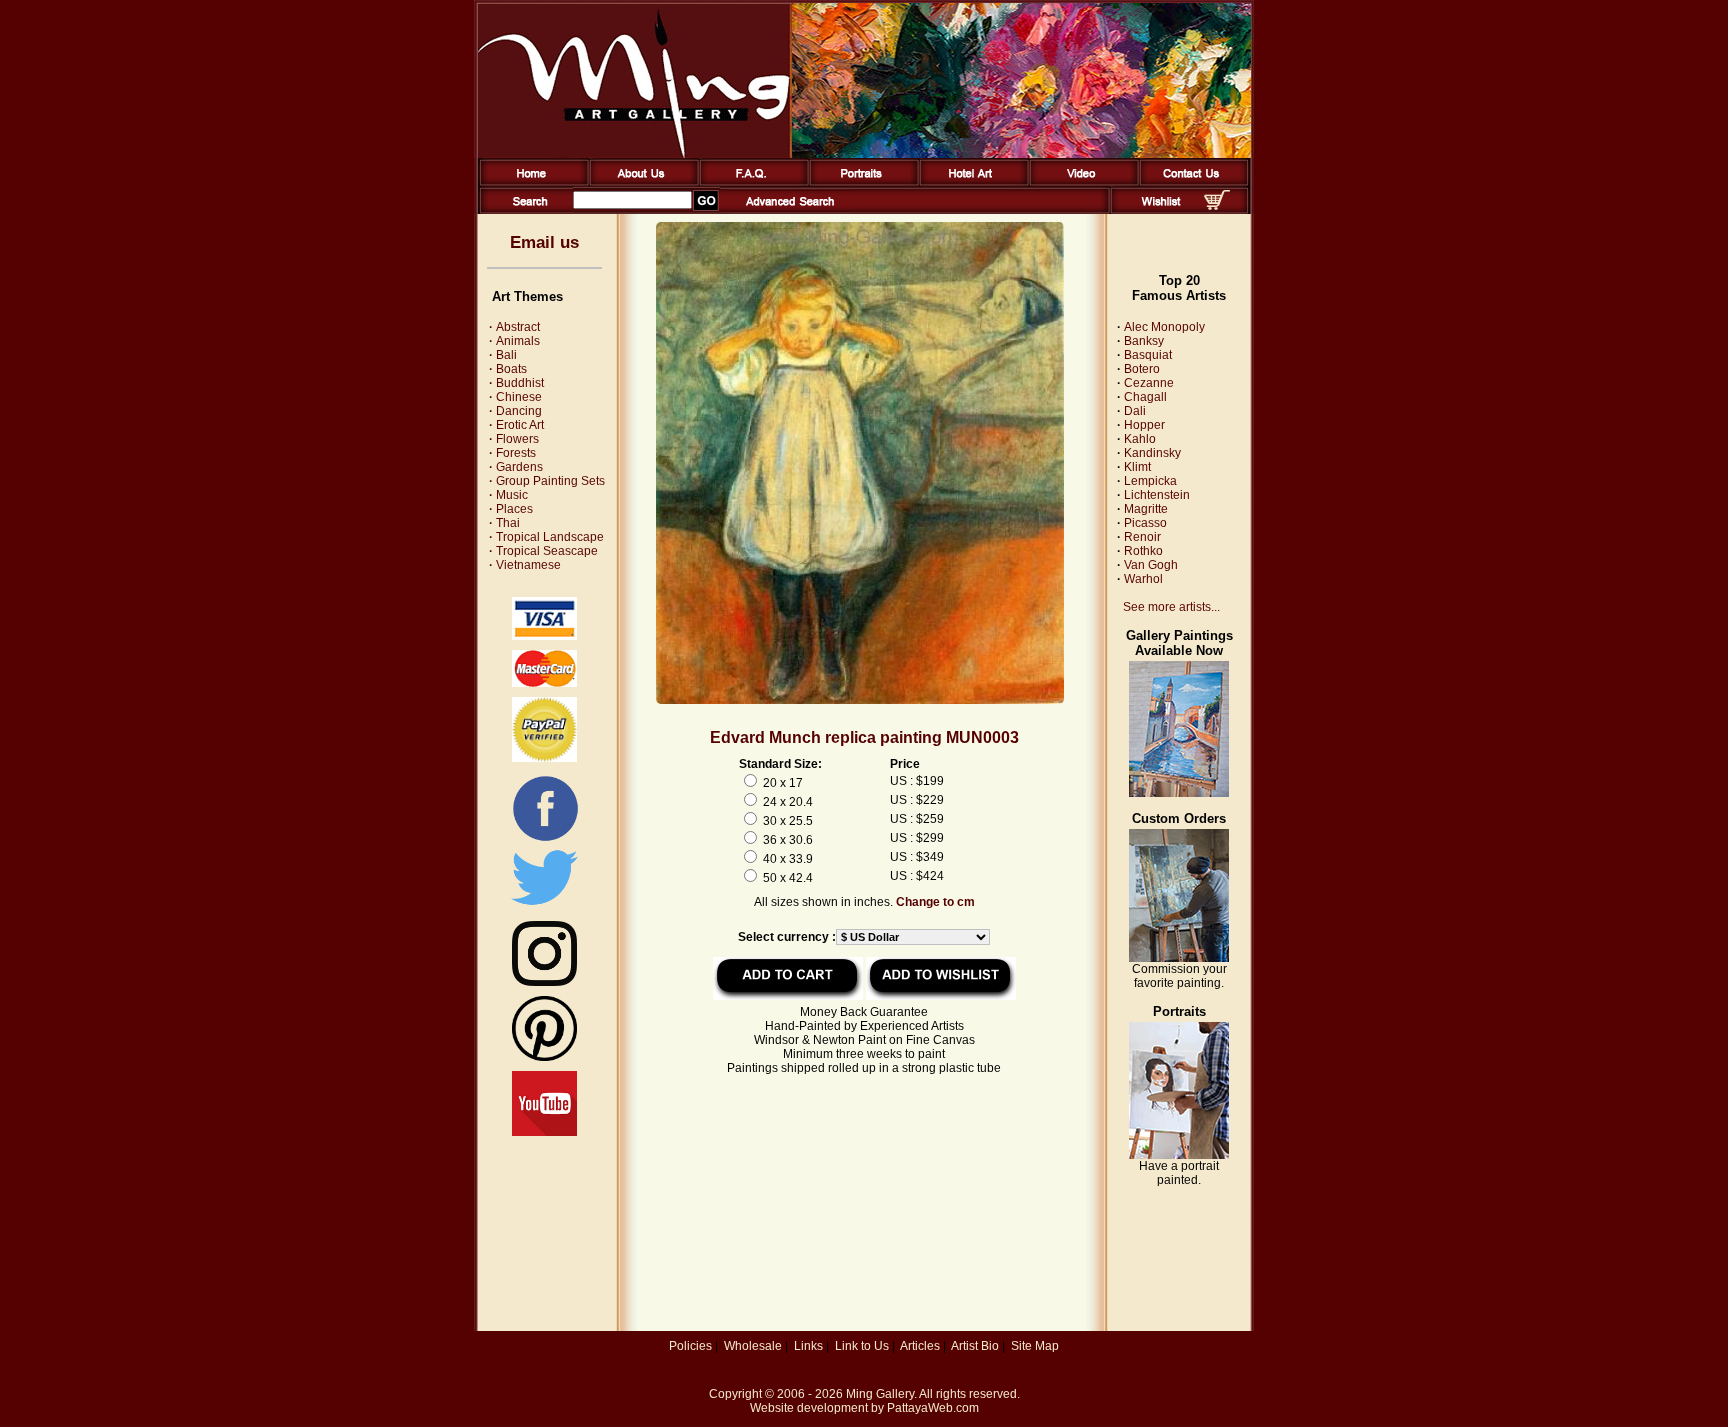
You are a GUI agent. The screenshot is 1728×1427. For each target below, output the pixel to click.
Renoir (1142, 537)
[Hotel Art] (970, 182)
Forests (512, 453)
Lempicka (1150, 481)
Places (511, 509)
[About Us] (640, 182)
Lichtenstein (1157, 495)
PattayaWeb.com (933, 1408)
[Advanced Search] (790, 210)
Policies (690, 1346)
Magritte (1146, 509)
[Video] (1080, 182)
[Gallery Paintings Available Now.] (1179, 793)
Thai (504, 523)
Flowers (514, 439)
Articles (920, 1346)
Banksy (1144, 341)
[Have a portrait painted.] (1179, 1155)
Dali (1135, 411)
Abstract (514, 327)
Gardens (516, 467)
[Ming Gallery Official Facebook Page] (545, 840)
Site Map (1035, 1346)
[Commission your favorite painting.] (1179, 958)
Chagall (1145, 397)
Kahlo (1140, 439)
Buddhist (516, 383)
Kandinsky (1152, 453)
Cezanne (1149, 383)
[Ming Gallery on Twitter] (544, 907)
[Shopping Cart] (1217, 206)
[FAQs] (750, 182)
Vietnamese (525, 565)
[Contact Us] (1190, 182)
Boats (508, 369)
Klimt (1137, 467)
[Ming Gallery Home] (530, 182)
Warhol (1143, 579)
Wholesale (753, 1346)
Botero (1142, 369)
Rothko (1143, 551)
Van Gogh (1151, 565)
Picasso (1145, 523)
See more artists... (1171, 607)
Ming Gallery (880, 1394)
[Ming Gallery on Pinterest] (544, 1057)
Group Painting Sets (547, 481)
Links (808, 1346)
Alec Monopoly (1164, 327)
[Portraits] (860, 182)
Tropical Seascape (543, 551)
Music (508, 495)
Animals (514, 341)
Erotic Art (516, 425)
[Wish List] (1161, 210)
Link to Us (862, 1346)
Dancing (515, 411)
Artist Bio (975, 1346)
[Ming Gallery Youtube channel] (544, 1132)
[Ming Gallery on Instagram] (544, 982)
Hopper (1144, 425)
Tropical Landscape (546, 537)
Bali (503, 355)
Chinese (515, 397)
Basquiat (1148, 355)
